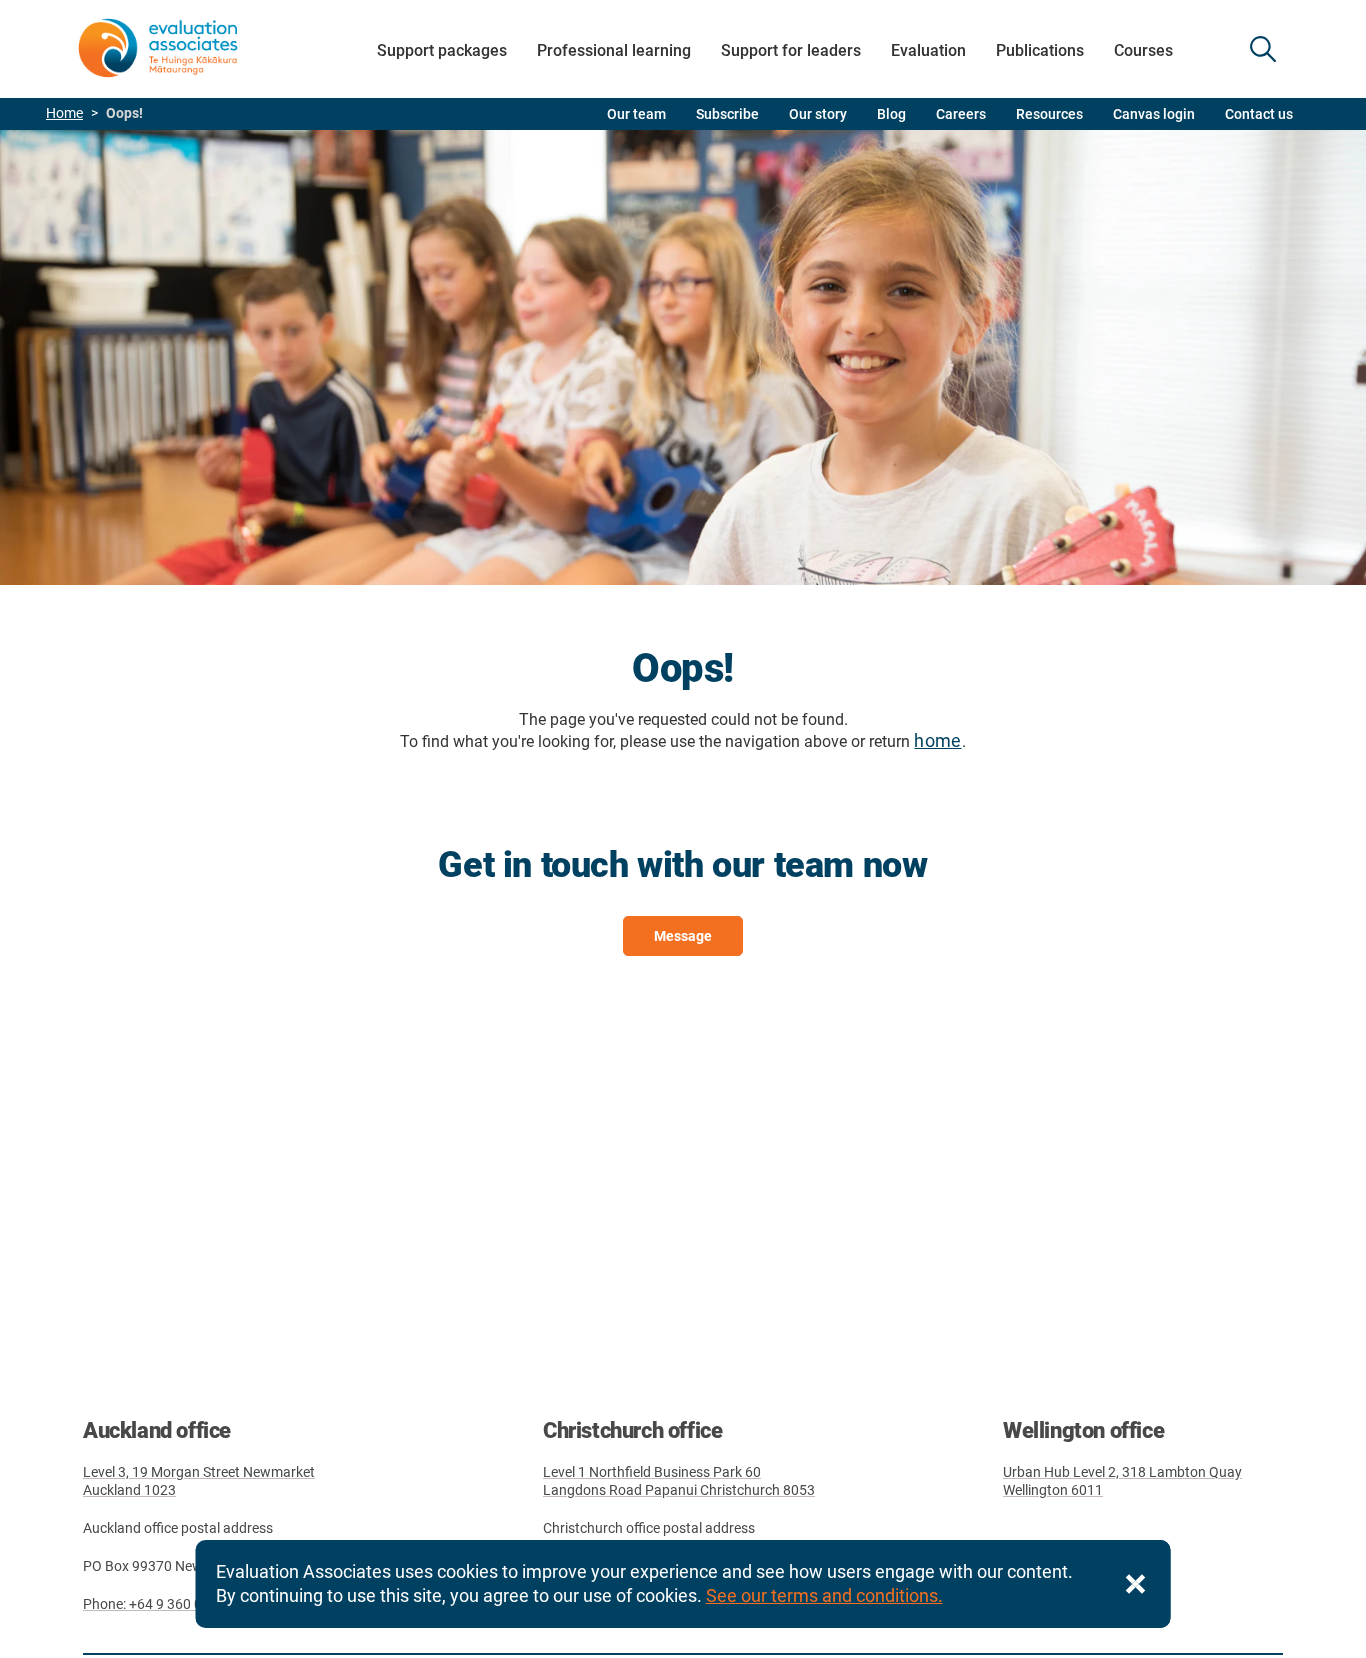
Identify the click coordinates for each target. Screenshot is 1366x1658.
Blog (891, 114)
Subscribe (727, 114)
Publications (1040, 50)
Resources (1049, 114)
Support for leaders (791, 50)
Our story (818, 114)
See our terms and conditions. (824, 1595)
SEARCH (1263, 49)
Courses (1143, 50)
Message (683, 936)
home (937, 740)
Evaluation (928, 50)
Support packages (442, 50)
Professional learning (614, 50)
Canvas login (1154, 114)
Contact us (1259, 114)
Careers (961, 114)
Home (64, 113)
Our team (636, 114)
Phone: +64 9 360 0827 (154, 1604)
